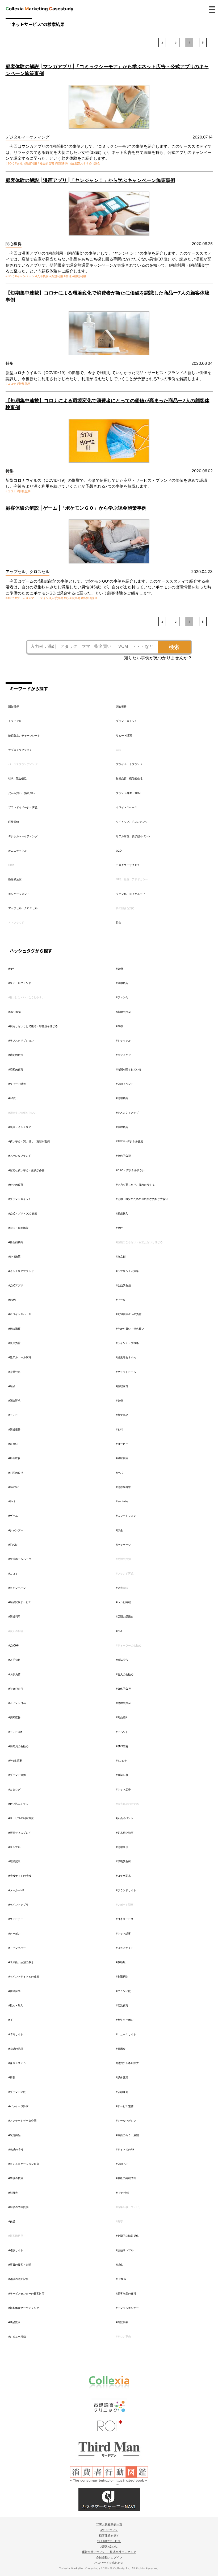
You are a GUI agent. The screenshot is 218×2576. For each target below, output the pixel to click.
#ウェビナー (16, 1919)
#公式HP (13, 1645)
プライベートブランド (129, 764)
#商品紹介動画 (125, 1833)
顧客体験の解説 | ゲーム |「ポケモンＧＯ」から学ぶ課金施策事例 (76, 508)
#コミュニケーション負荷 (24, 2164)
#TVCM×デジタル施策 (129, 1141)
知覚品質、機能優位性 (129, 778)
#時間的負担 (16, 1055)
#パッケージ (123, 1545)
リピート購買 (124, 735)
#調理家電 (122, 1386)
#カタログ (14, 1789)
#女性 (19, 163)
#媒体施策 (122, 2077)
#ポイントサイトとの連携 (24, 1976)
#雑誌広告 (122, 1660)
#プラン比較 (123, 1991)
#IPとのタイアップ (127, 1113)
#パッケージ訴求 (18, 2106)
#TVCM (13, 1545)
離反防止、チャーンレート (24, 735)
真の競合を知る (125, 908)
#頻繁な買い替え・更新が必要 (26, 1170)
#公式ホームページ (20, 1559)
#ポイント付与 (17, 1703)
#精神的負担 (123, 1559)
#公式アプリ (16, 1285)
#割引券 (13, 2193)
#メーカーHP (16, 1890)
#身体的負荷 (16, 1185)
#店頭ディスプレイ (20, 1833)
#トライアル (123, 1040)
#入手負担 (14, 1660)
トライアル (15, 721)
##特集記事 (15, 1760)
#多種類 (121, 1962)
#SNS (12, 1501)
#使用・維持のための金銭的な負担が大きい (142, 1199)
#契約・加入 (16, 2005)
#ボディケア (123, 1055)
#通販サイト (16, 2250)
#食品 (12, 2221)
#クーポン (14, 1933)
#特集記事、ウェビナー (130, 2207)
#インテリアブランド (21, 1271)
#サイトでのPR (125, 2149)
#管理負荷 (122, 1127)
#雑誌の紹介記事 (18, 2279)
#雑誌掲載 (122, 2322)
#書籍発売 (14, 1991)
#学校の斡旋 (16, 2178)
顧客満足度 (15, 879)
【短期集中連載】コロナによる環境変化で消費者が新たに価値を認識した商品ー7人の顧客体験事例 (108, 296)
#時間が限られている (129, 1069)
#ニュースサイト (126, 2034)
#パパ (119, 1473)
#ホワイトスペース (20, 1314)
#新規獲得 (14, 1429)
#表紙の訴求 (16, 2049)
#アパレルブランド (20, 1156)
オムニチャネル (18, 851)
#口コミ (13, 1573)
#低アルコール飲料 (20, 1357)
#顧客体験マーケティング (24, 2308)
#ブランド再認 (125, 1573)
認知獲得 (14, 706)
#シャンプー (16, 1530)
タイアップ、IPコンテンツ (132, 822)
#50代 (120, 1400)
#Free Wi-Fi (16, 1689)
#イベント (122, 1732)
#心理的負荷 (72, 598)
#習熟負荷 (122, 2005)
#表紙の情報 (16, 2149)
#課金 (96, 163)
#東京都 (121, 1256)
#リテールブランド (20, 983)
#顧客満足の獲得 (126, 2293)
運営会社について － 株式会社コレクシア (109, 2552)
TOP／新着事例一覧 (109, 2524)
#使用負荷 (14, 1343)
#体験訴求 (14, 1400)
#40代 (10, 598)
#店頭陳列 (122, 2092)
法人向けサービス (109, 2541)
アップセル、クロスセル (23, 908)
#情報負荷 (122, 1098)
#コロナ (11, 384)
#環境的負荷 (123, 1861)
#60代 (12, 1300)
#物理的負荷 (123, 1703)
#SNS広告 (122, 1746)
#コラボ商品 (123, 1876)
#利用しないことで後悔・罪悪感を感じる (33, 1026)
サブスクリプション (20, 750)
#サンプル (14, 1847)
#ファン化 (122, 997)
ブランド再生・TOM (128, 793)
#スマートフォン (37, 598)
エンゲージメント (19, 894)
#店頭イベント (125, 1084)
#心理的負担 (16, 1473)
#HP (11, 2020)
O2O (119, 851)
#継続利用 (62, 163)
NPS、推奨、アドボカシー (132, 879)
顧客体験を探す (109, 2535)
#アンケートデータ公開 (22, 2120)
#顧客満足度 (16, 2236)
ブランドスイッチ (127, 721)
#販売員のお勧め (18, 1746)
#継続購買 (14, 1329)
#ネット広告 (123, 1789)
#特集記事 (24, 384)
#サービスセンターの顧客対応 (26, 2293)
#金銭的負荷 (123, 1156)
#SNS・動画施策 (18, 1228)
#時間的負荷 (16, 1069)
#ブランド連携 (17, 1775)
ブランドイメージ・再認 (23, 807)
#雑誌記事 (122, 1775)
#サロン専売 (123, 2336)
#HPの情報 (122, 2193)
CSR (118, 750)
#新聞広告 (14, 1717)
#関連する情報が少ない (22, 1113)
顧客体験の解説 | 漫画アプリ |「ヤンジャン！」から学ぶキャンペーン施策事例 (90, 180)
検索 (174, 647)
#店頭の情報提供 (18, 2207)
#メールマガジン (126, 2120)
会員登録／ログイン (109, 2557)
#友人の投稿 (16, 1631)
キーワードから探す (29, 689)
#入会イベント (125, 1818)
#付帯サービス (125, 1919)
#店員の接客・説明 (20, 2265)
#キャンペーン (25, 276)
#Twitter (13, 1487)
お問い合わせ (109, 2546)
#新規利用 (30, 163)
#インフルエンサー (127, 2308)
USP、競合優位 (17, 778)
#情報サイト (16, 2034)
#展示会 (121, 2049)
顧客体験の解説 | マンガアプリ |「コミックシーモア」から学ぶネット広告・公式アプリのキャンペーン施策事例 (107, 70)
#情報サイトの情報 (20, 1876)
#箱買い (13, 1444)
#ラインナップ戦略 (127, 1343)
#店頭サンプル (125, 2250)
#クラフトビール (126, 1372)
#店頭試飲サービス (20, 1602)
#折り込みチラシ (18, 1804)
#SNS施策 (14, 1256)
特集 (119, 922)
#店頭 (12, 1386)
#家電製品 (122, 1415)
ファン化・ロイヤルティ (131, 894)
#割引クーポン (125, 2020)
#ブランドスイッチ (20, 1199)
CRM (11, 865)
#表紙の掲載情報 (126, 2178)
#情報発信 (122, 1847)
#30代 (10, 163)
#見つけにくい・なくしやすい (26, 997)
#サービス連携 (125, 2106)
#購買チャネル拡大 (127, 2063)
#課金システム (17, 2063)
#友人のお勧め (125, 1674)
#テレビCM (15, 1732)
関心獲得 (121, 706)
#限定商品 (14, 2135)
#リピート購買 (17, 1084)
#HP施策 (121, 2279)
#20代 (120, 969)
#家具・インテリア (20, 1127)
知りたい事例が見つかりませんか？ (158, 658)
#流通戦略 (14, 1372)
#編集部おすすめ (81, 163)
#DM (119, 1631)
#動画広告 (14, 1458)
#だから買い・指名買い (130, 1329)
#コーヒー (122, 1444)
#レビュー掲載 (17, 2336)
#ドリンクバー (17, 1948)
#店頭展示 (14, 1861)
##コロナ (121, 1760)
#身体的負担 (123, 1689)
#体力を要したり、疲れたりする (135, 1185)
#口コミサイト (125, 1948)
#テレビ (13, 1415)
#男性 (68, 276)
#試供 (119, 2265)
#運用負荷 (122, 983)
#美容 (119, 2221)
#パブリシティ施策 (127, 1271)
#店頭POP (122, 2164)
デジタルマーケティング (23, 836)
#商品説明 (14, 2322)
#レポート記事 (125, 1905)
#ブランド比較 (17, 2092)
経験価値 (14, 822)
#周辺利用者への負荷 (129, 1314)
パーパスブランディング (23, 764)
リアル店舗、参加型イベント (133, 836)
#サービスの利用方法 (21, 1818)
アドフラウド (16, 922)
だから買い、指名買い (22, 793)
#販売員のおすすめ (127, 1804)
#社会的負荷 (46, 163)
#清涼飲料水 (123, 1487)
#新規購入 (122, 1213)
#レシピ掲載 (123, 1602)
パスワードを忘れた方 (109, 2563)
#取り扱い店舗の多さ (21, 1962)
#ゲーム (20, 598)
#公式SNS (122, 1588)
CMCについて (109, 2530)
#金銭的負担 (123, 1285)
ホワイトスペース (127, 807)
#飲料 (119, 1429)
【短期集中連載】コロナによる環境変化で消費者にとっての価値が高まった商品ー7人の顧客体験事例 (108, 404)
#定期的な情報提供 (127, 2236)
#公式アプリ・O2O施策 (23, 1213)
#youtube (122, 1501)
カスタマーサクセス (128, 865)
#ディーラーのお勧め (129, 1645)
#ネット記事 (123, 1933)
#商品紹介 (122, 1717)
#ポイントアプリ (18, 1905)
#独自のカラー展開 (127, 2135)
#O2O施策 (15, 1012)
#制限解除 (122, 1976)
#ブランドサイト (126, 1890)
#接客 (12, 2077)
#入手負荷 (42, 276)
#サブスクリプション (21, 1040)
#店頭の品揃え (125, 1616)
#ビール (121, 1300)
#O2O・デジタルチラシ (130, 1170)
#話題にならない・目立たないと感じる (139, 1242)
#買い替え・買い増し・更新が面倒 (29, 1141)
